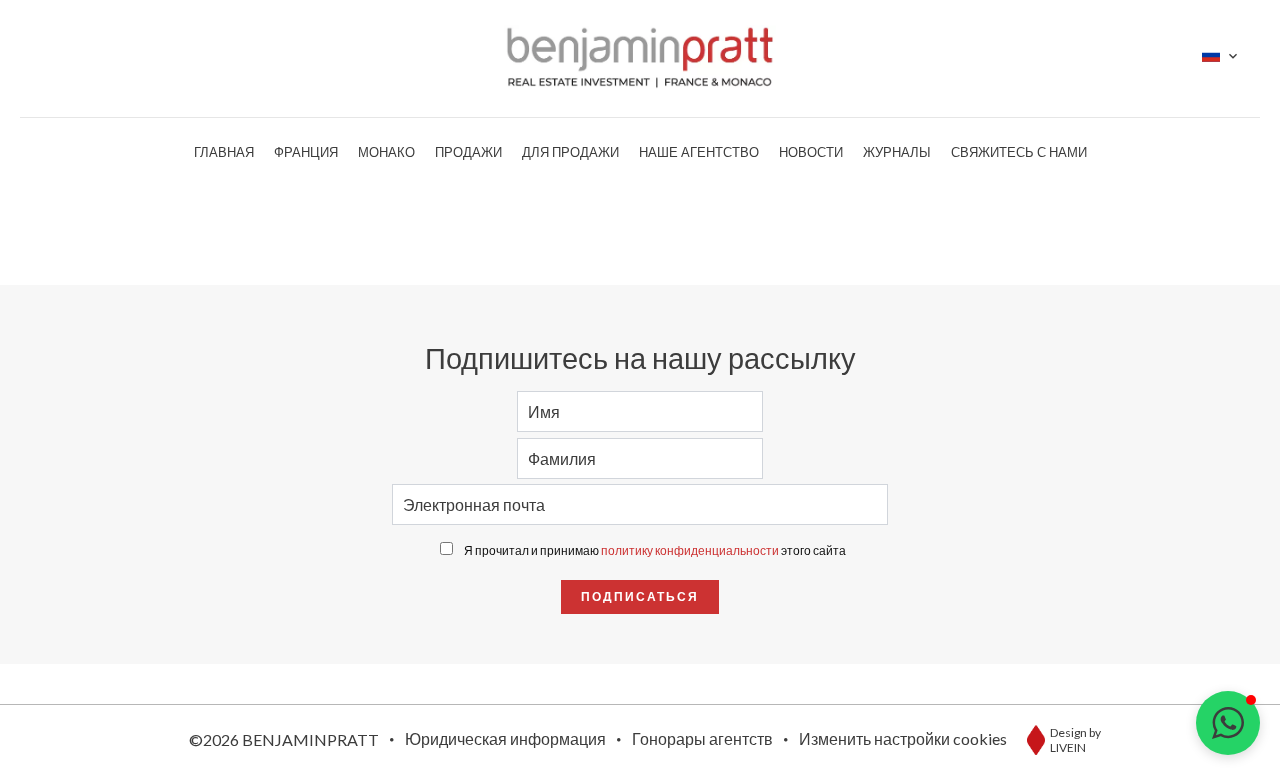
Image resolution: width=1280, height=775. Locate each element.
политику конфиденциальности (690, 550)
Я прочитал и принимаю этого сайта (655, 550)
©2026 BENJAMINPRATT (284, 739)
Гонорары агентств (702, 738)
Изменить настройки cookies (903, 738)
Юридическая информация (505, 738)
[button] (1228, 723)
